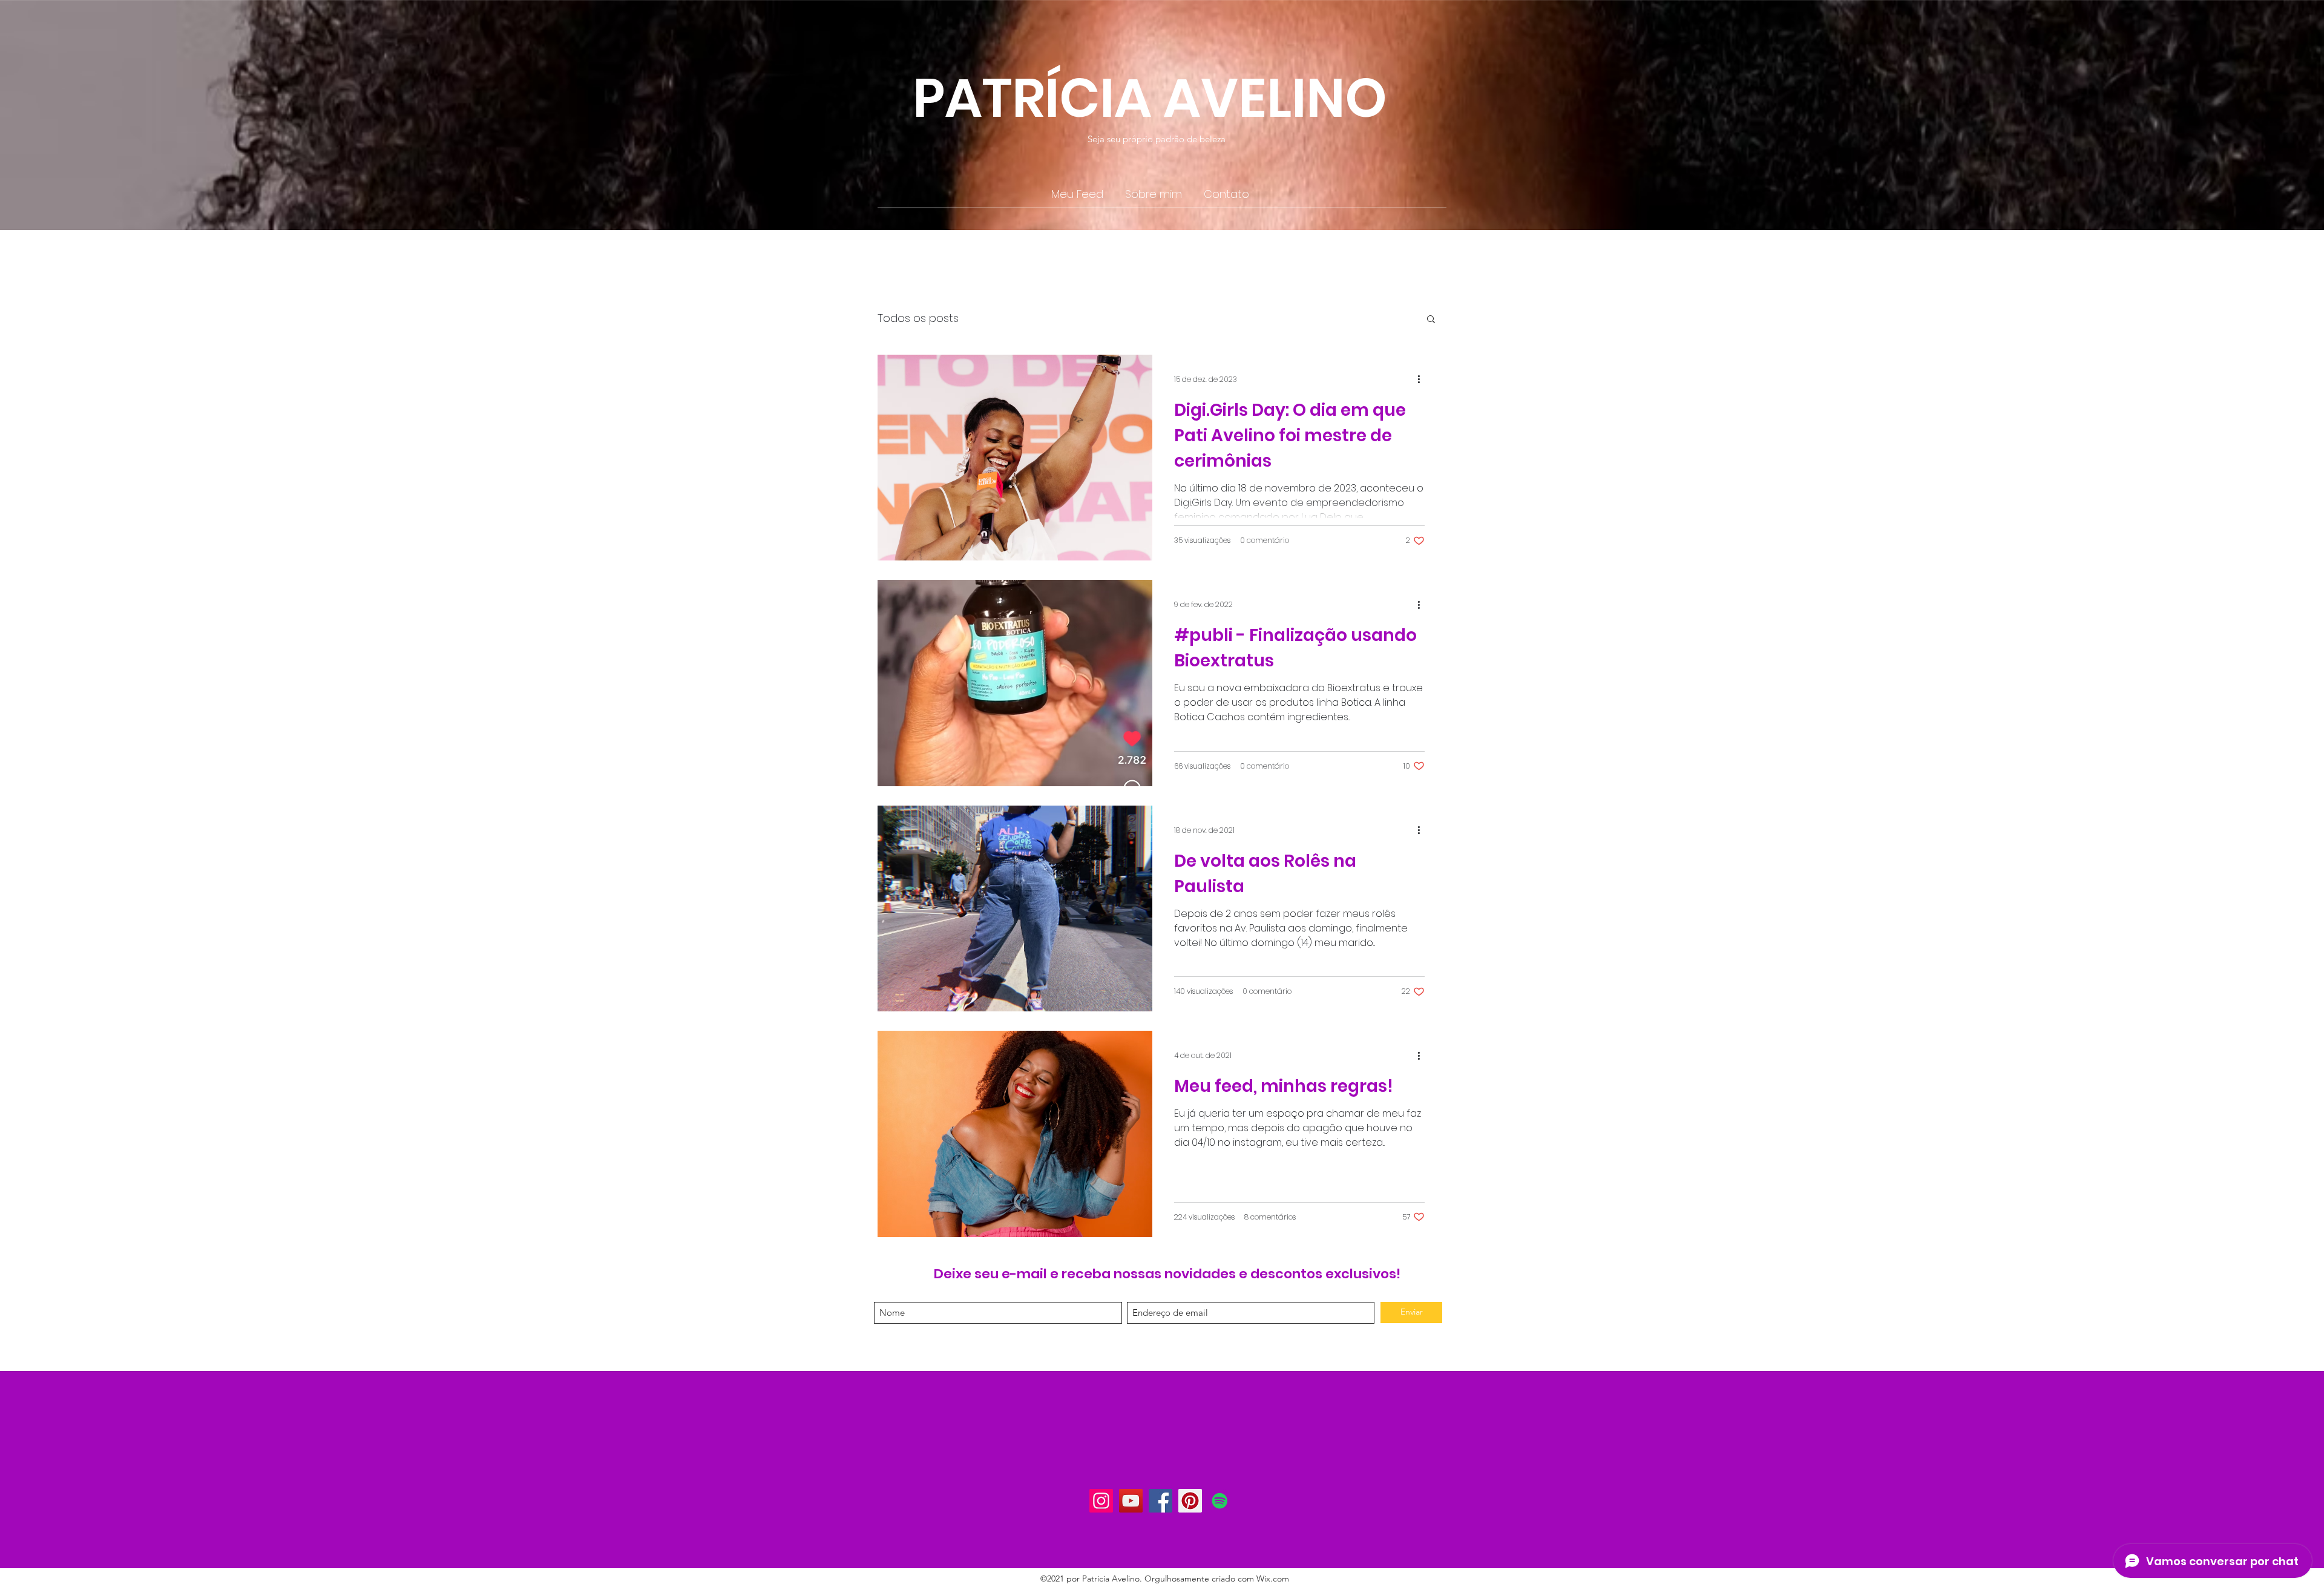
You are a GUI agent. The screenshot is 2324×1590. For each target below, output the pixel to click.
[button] (1431, 320)
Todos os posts (918, 318)
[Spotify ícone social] (1220, 1501)
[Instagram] (1101, 1501)
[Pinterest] (1190, 1501)
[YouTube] (1131, 1501)
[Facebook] (1160, 1501)
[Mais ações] (1423, 379)
